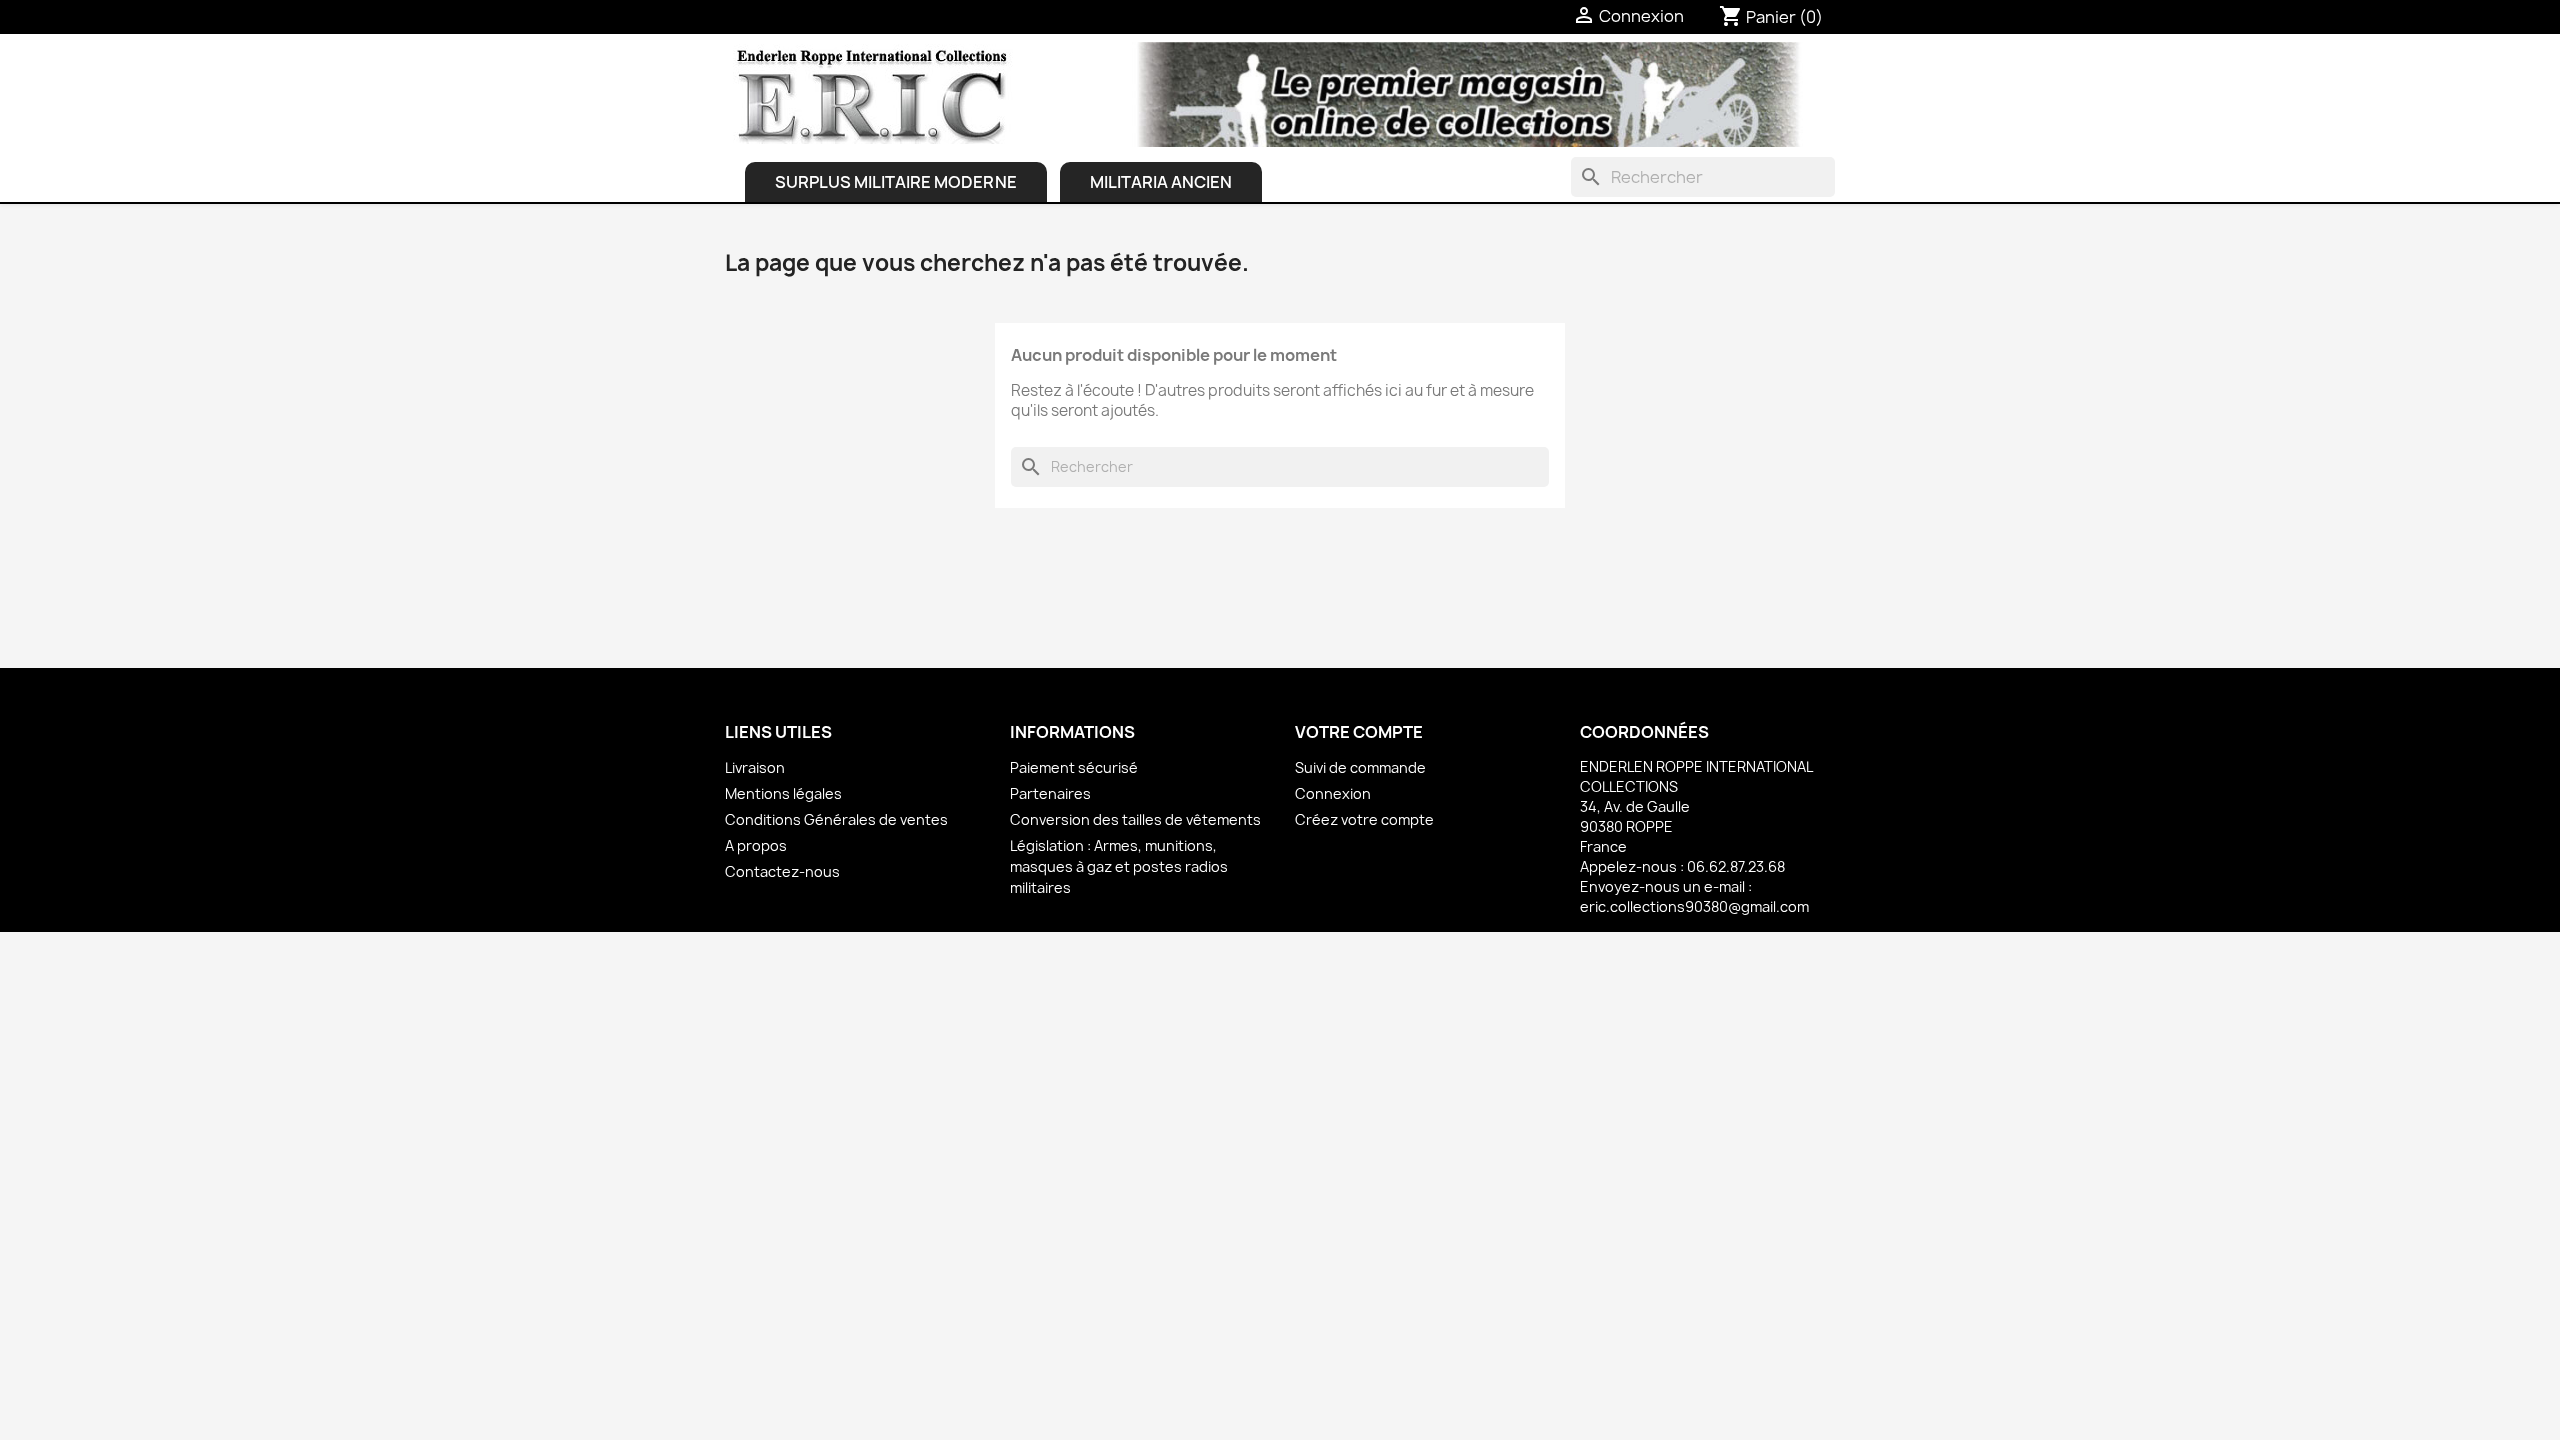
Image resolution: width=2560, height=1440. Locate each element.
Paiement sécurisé (1074, 767)
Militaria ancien (1161, 182)
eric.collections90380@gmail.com (1694, 906)
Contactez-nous (782, 871)
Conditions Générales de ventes (836, 819)
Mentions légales (783, 793)
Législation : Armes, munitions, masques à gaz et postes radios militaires (1119, 866)
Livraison (755, 767)
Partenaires (1050, 793)
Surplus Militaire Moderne (896, 182)
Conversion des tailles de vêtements (1135, 819)
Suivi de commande (1360, 767)
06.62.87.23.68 (1736, 866)
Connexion (1333, 793)
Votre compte (1359, 732)
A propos (756, 845)
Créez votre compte (1364, 819)
